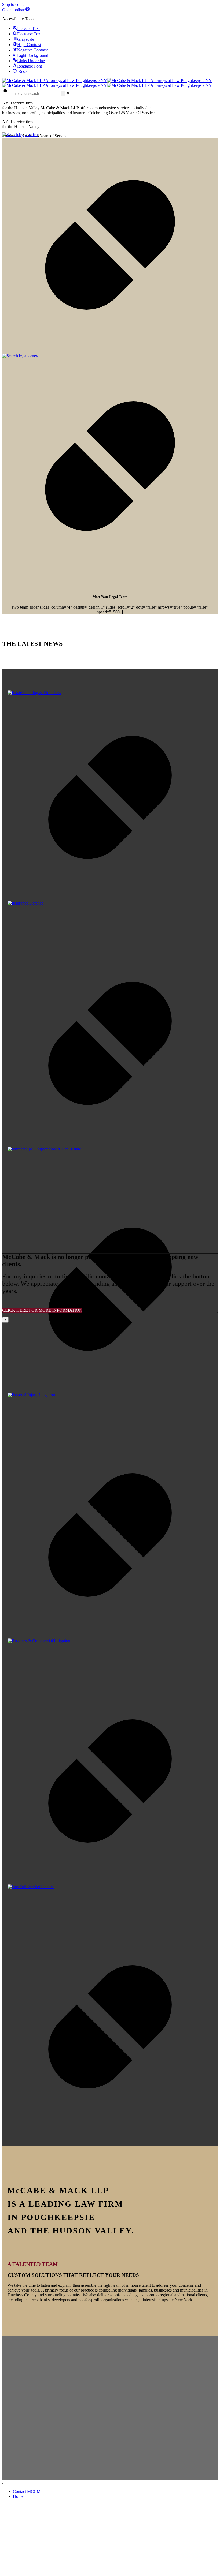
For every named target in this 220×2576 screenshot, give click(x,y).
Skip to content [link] (15, 4)
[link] (16, 10)
